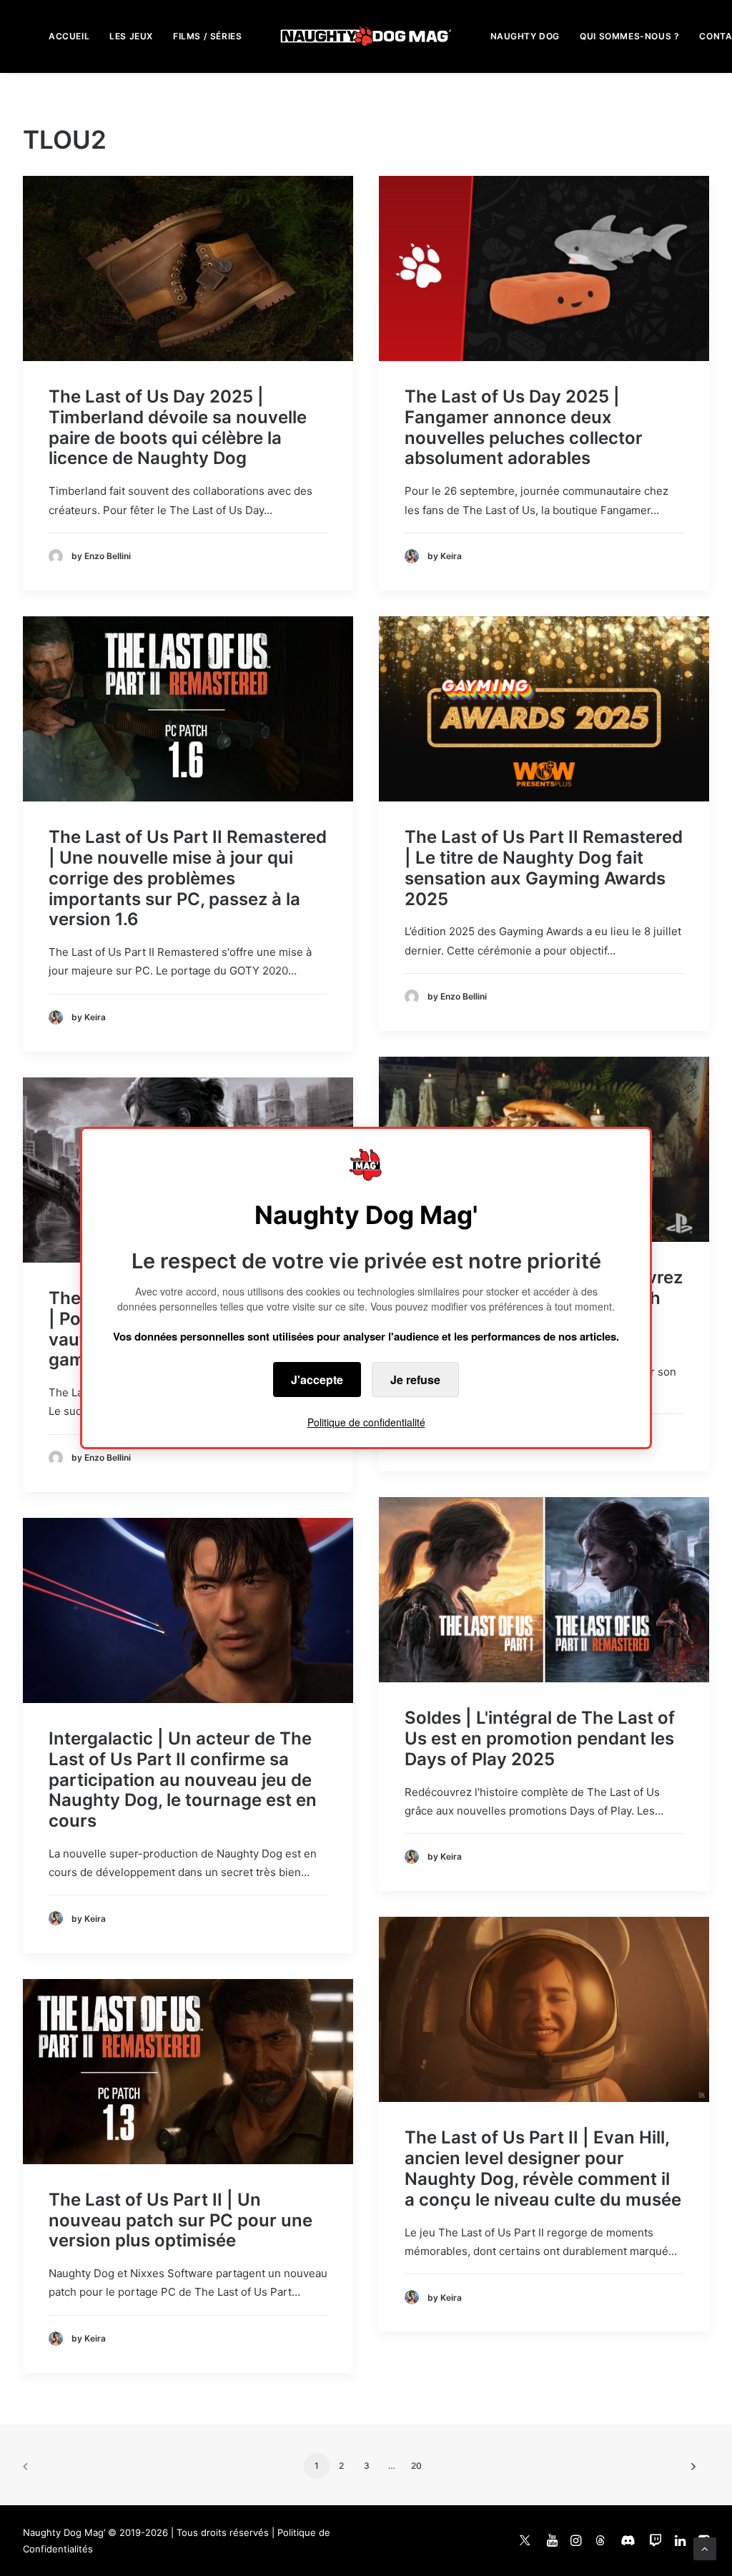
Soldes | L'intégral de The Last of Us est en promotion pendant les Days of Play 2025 (540, 1738)
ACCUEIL (69, 36)
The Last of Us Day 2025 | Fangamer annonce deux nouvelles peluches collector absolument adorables (524, 427)
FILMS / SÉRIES (207, 36)
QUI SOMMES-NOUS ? (629, 36)
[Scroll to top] (705, 2548)
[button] (188, 268)
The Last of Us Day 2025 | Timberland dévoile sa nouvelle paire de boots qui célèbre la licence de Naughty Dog (178, 427)
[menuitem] (69, 36)
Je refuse (415, 1380)
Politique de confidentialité (366, 1422)
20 (416, 2466)
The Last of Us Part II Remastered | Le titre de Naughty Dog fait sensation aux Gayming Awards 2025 (544, 868)
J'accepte (317, 1380)
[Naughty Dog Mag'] (366, 36)
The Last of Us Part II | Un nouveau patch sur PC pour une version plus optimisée (180, 2220)
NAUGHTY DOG (525, 36)
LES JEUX (131, 36)
